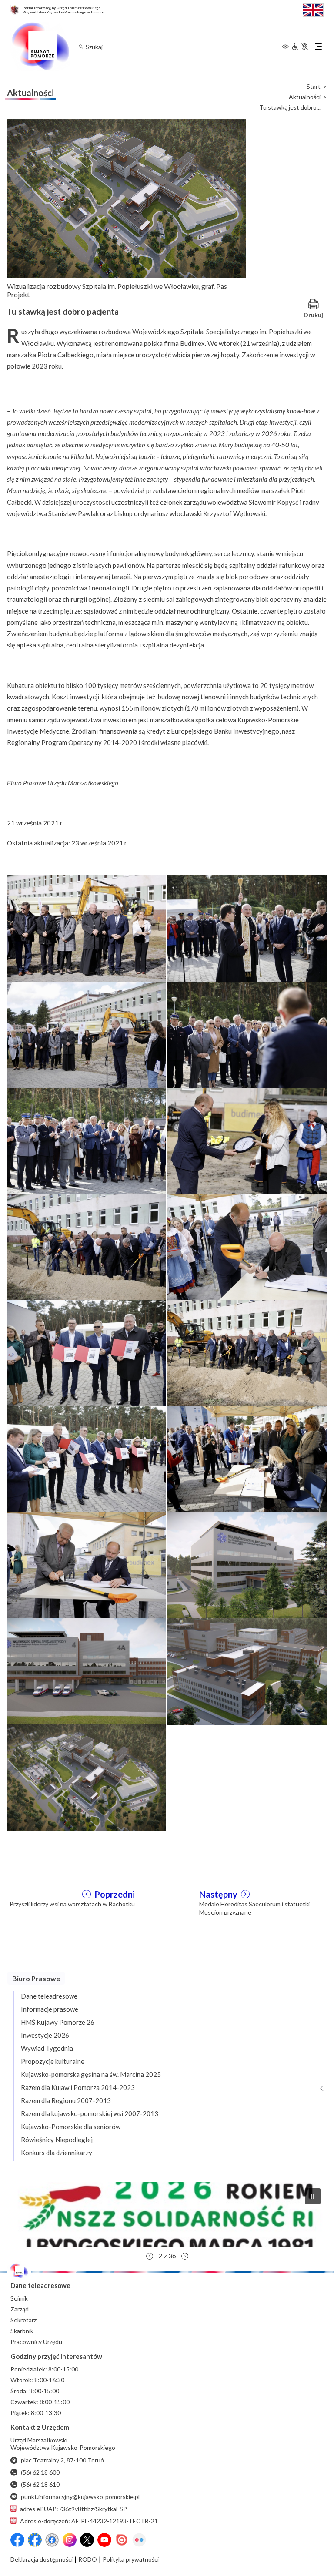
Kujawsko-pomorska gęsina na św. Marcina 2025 (91, 2074)
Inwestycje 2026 (45, 2035)
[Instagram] (70, 2540)
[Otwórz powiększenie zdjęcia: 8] (247, 1246)
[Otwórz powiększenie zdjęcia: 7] (87, 1246)
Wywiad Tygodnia (47, 2048)
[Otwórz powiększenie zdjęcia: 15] (87, 1671)
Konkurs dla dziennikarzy (57, 2153)
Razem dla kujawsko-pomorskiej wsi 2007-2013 (90, 2113)
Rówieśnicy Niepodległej (57, 2140)
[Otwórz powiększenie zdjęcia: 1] (87, 928)
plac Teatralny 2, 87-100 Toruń (62, 2460)
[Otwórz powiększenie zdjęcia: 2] (247, 928)
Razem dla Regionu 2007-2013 (66, 2100)
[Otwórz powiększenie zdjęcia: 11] (87, 1459)
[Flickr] (139, 2540)
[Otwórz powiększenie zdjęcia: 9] (87, 1352)
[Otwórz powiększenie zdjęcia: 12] (247, 1459)
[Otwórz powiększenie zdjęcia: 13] (87, 1565)
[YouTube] (104, 2540)
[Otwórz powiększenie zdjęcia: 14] (247, 1565)
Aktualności (305, 97)
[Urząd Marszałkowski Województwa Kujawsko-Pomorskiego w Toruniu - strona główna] (40, 47)
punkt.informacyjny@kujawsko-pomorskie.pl (80, 2497)
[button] (169, 2214)
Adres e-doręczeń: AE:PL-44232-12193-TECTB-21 (89, 2521)
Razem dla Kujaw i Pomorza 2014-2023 (78, 2087)
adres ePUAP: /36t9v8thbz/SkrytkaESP (73, 2509)
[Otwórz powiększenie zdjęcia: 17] (87, 1777)
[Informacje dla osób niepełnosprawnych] (300, 47)
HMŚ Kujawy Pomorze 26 (58, 2022)
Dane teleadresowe (49, 1996)
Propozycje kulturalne (53, 2061)
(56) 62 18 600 (40, 2472)
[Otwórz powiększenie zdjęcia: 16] (247, 1671)
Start (314, 87)
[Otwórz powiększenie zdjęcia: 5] (87, 1140)
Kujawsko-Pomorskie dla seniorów (71, 2127)
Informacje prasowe (50, 2009)
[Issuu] (122, 2540)
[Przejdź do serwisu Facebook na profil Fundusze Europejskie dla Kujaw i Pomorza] (35, 2540)
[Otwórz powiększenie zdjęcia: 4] (247, 1034)
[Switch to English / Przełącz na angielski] (313, 9)
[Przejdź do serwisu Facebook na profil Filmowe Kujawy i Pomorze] (52, 2540)
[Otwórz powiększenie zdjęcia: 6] (247, 1140)
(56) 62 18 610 (40, 2484)
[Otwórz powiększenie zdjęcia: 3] (87, 1034)
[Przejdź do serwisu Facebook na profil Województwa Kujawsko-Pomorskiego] (17, 2540)
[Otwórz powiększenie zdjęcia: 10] (247, 1352)
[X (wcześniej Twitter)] (87, 2540)
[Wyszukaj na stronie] (81, 46)
